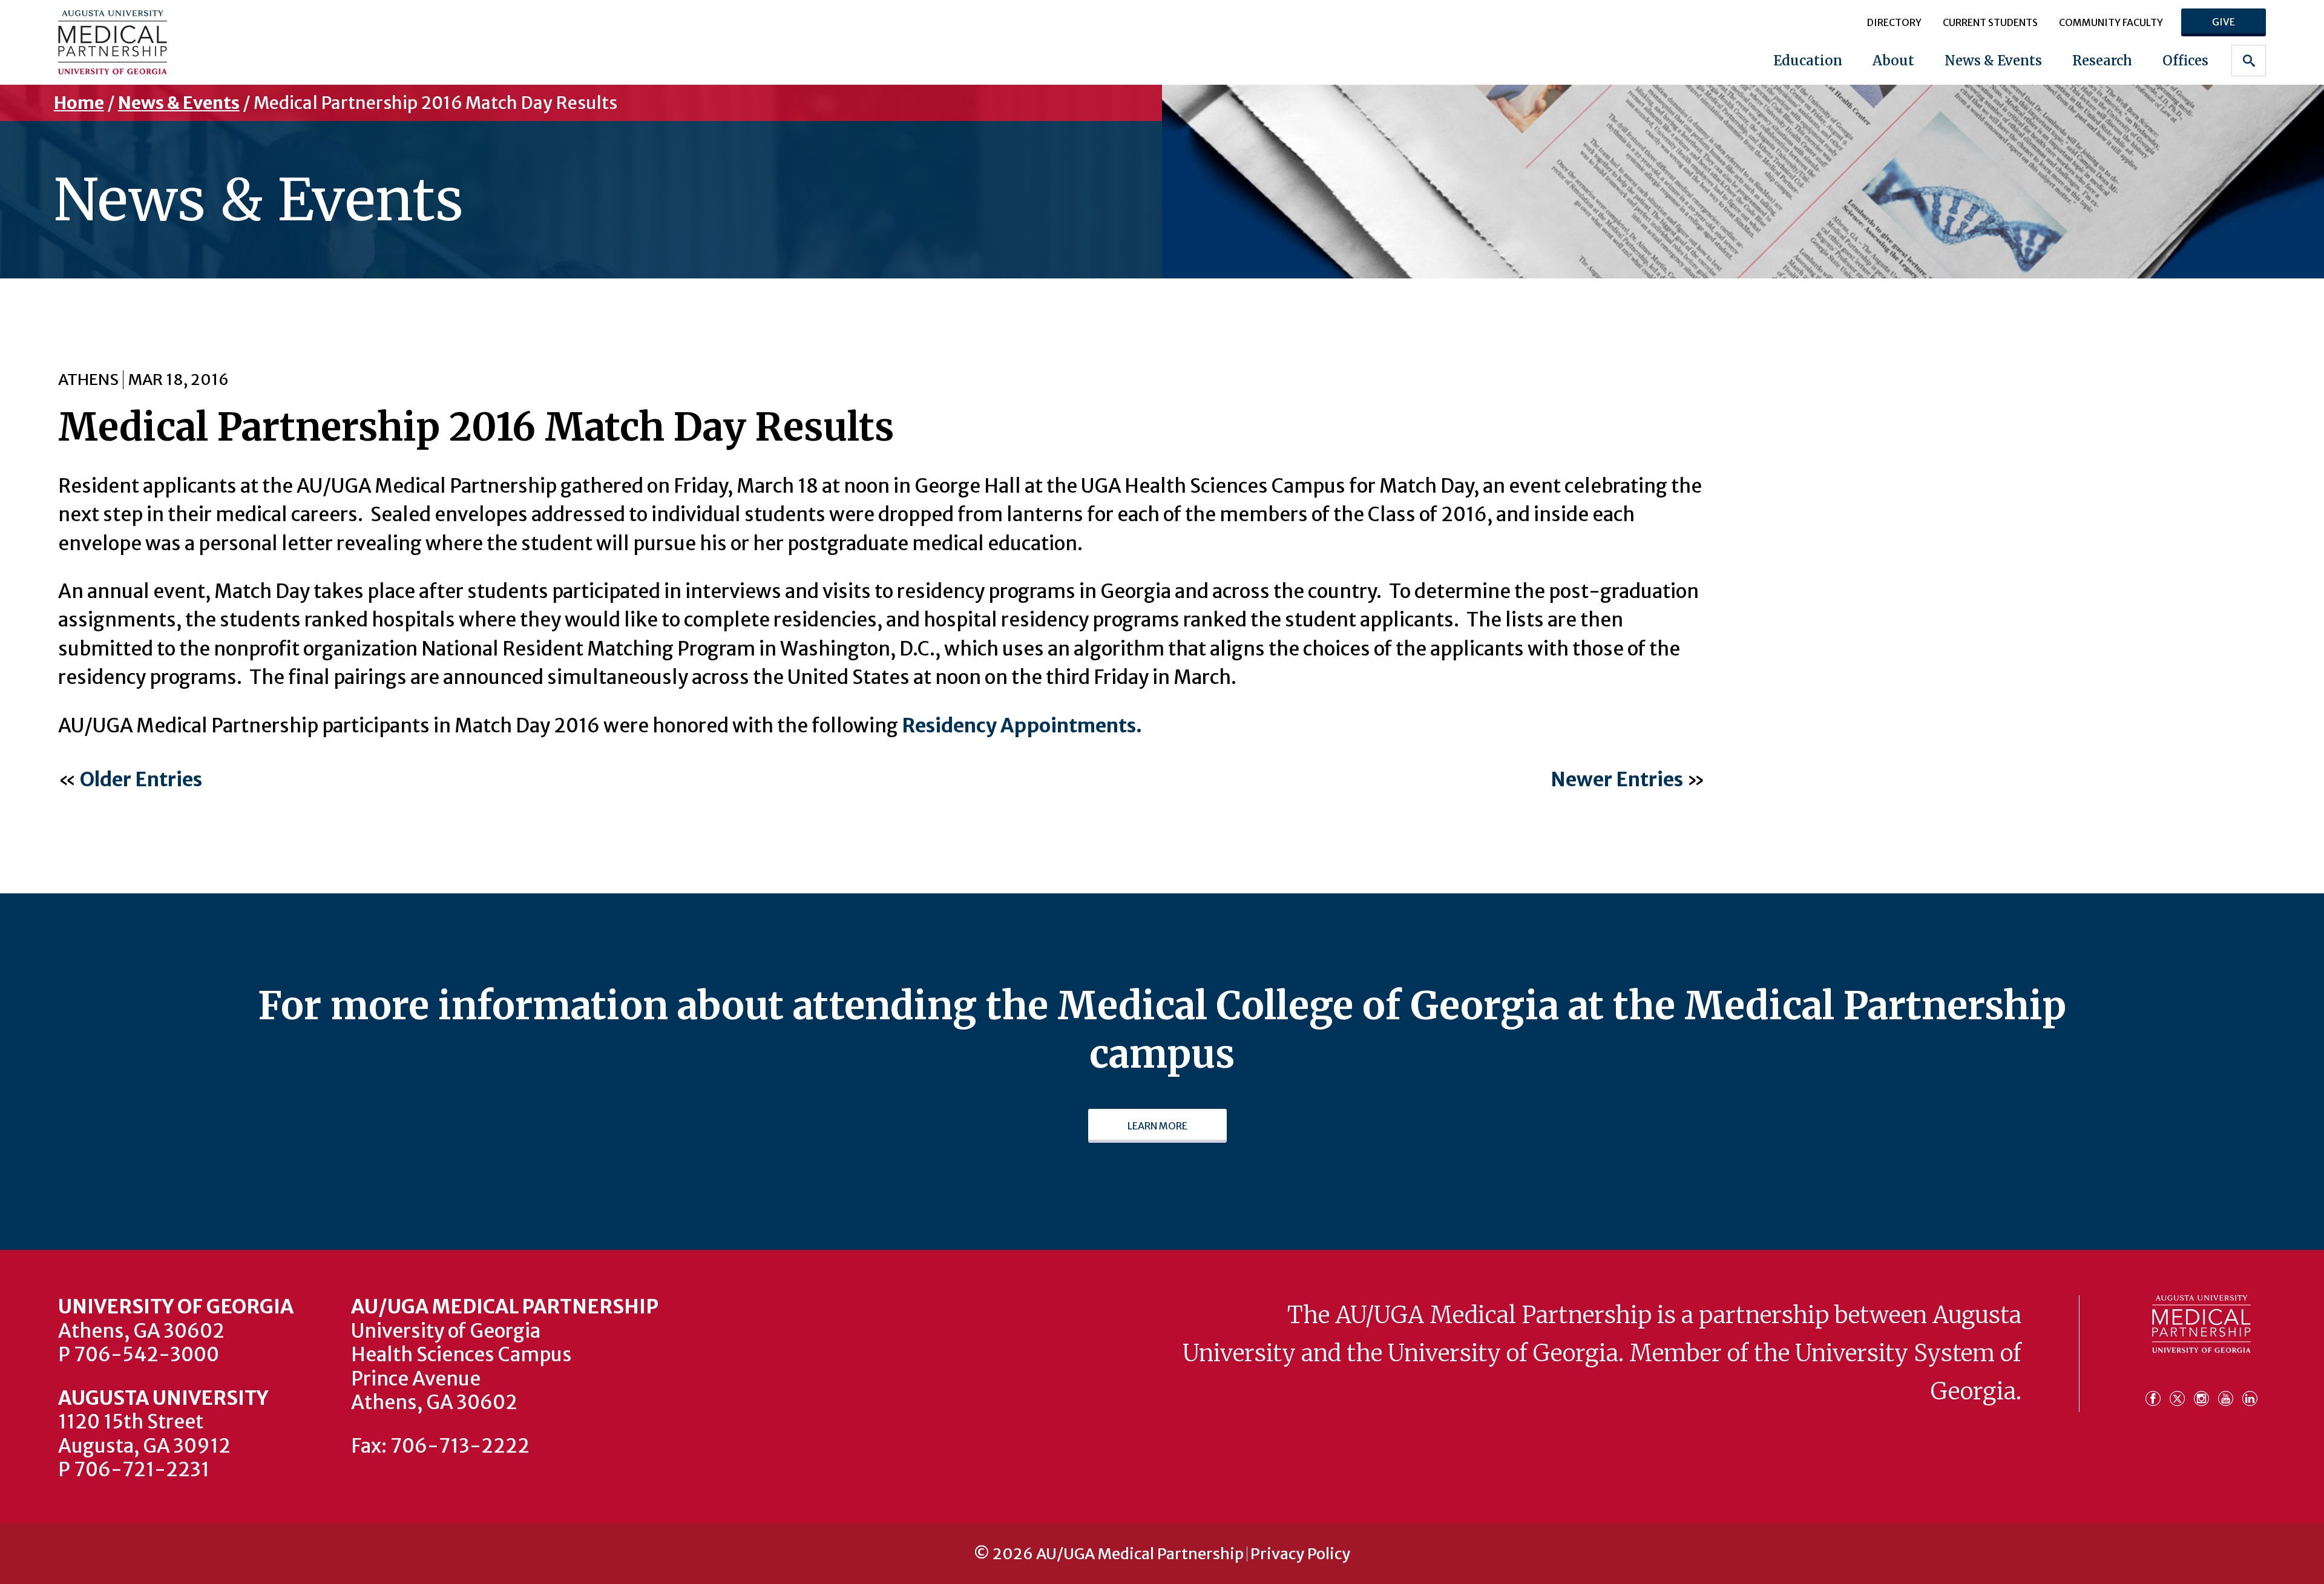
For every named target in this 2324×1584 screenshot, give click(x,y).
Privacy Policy (1300, 1554)
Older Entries (141, 780)
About (1893, 61)
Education (1808, 61)
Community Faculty (2111, 22)
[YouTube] (2229, 1392)
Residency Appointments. (1022, 726)
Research (2102, 61)
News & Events (1993, 61)
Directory (1894, 22)
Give (2224, 22)
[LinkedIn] (2250, 1392)
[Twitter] (2181, 1392)
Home (79, 103)
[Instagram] (2205, 1392)
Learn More (1157, 1126)
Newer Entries (1617, 780)
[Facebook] (2156, 1392)
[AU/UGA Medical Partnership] (253, 42)
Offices (2185, 61)
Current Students (1990, 22)
